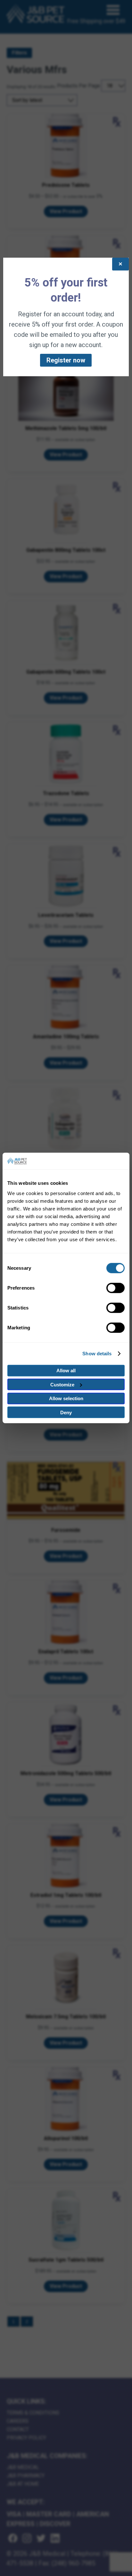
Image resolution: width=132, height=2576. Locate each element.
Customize (62, 1385)
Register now (66, 360)
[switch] (116, 1288)
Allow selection (66, 1398)
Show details (97, 1354)
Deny (66, 1413)
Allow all (66, 1371)
